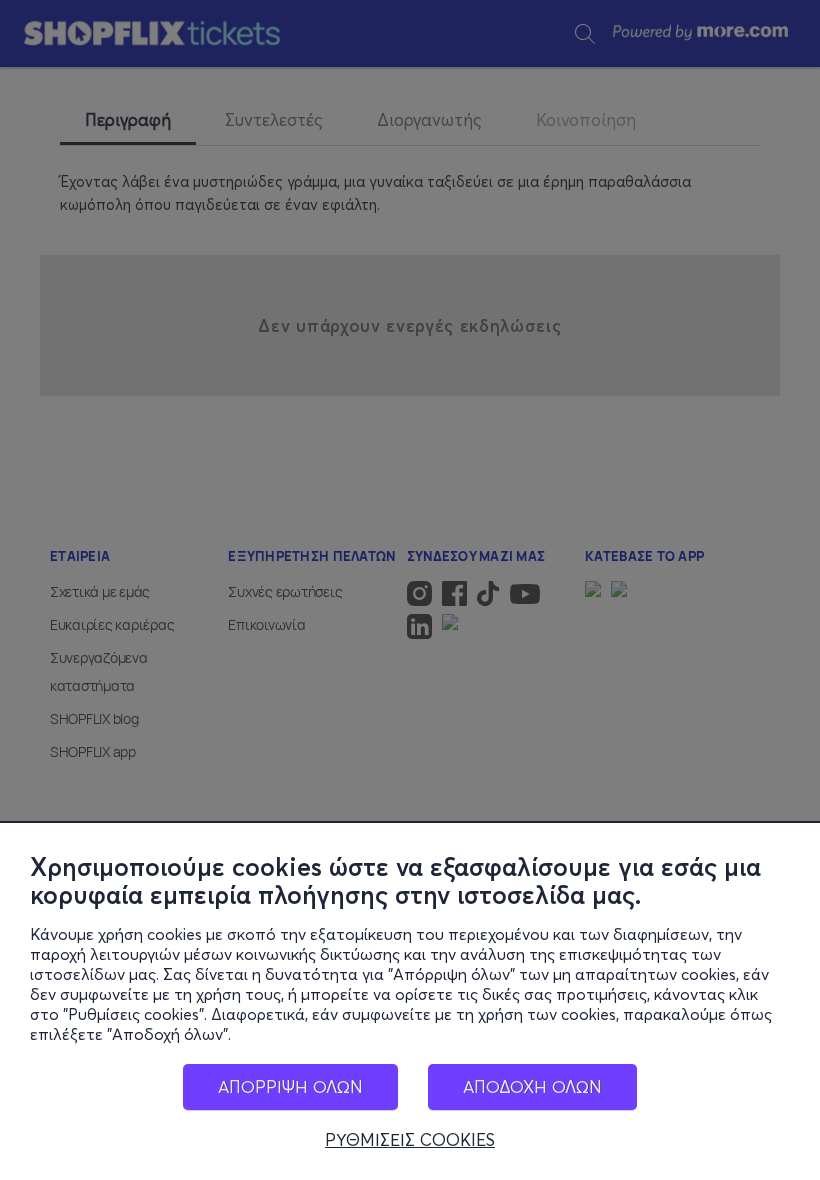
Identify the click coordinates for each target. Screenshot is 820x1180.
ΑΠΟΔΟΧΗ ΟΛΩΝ (532, 1086)
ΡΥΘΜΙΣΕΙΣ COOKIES (410, 1140)
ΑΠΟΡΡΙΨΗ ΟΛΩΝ (290, 1086)
